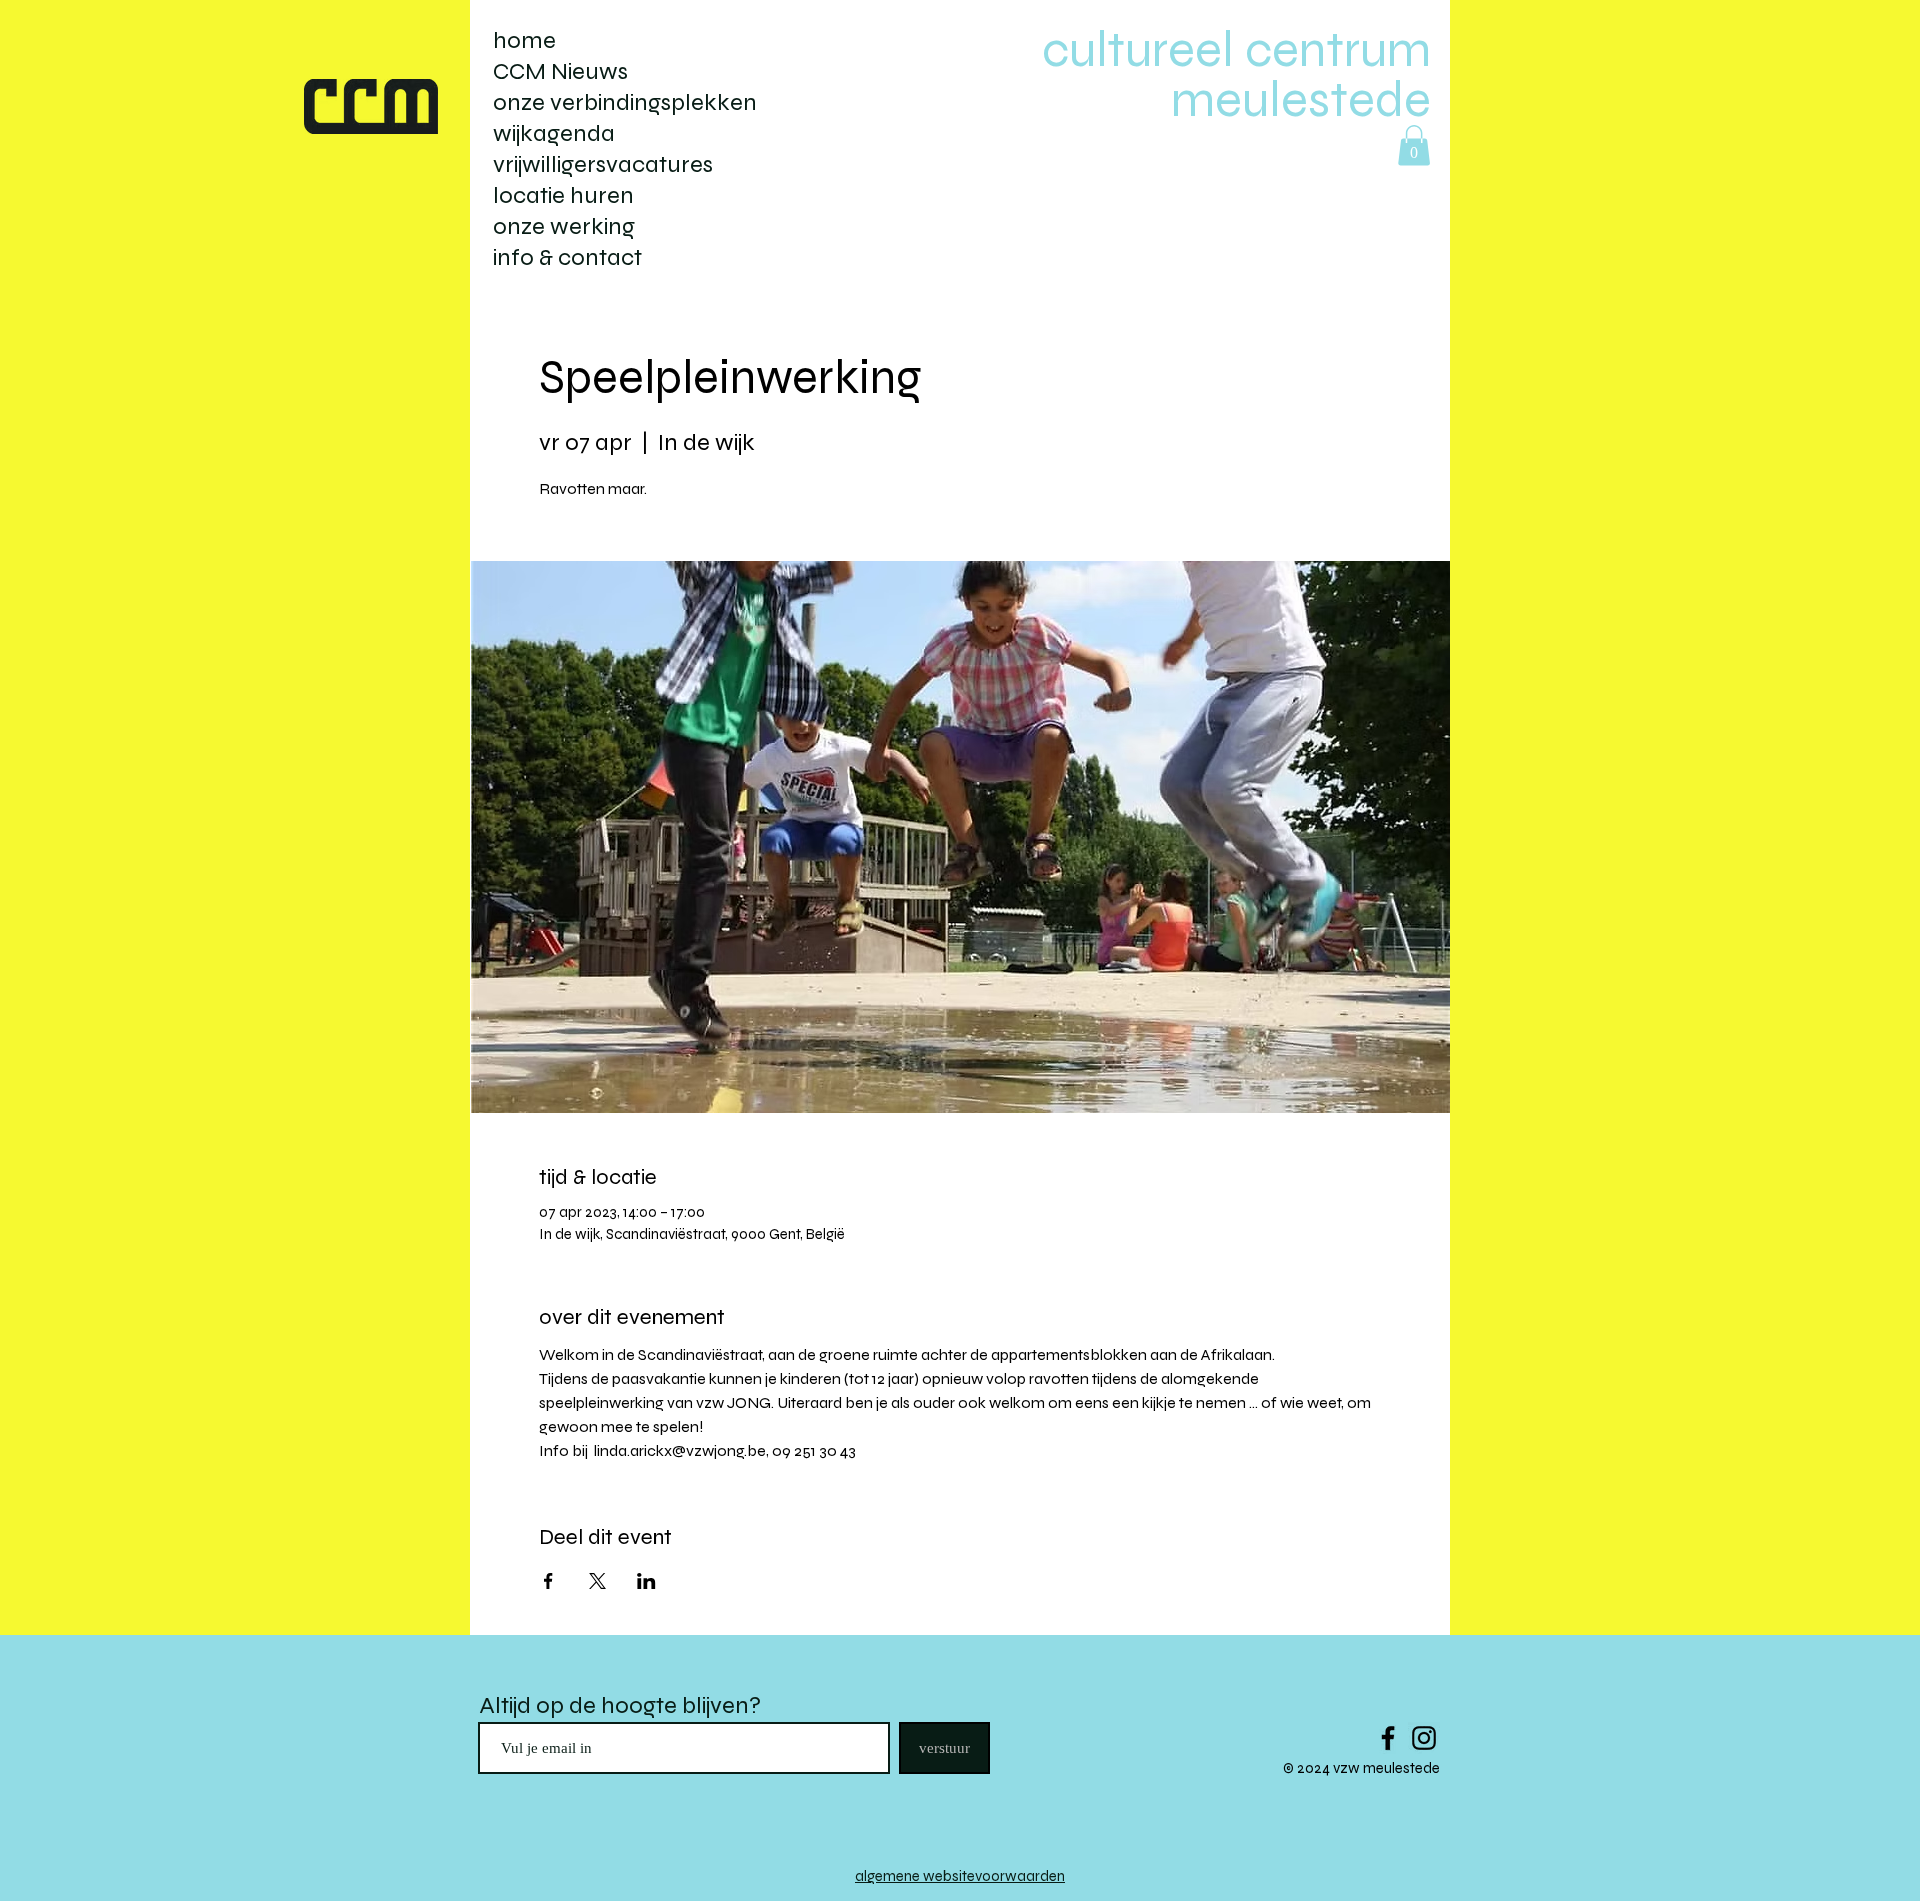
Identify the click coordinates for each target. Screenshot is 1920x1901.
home (524, 40)
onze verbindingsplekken (625, 102)
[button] (1414, 145)
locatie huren (563, 195)
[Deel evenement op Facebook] (548, 1581)
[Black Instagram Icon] (1424, 1738)
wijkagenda (554, 133)
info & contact (567, 257)
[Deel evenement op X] (597, 1581)
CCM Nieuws (560, 71)
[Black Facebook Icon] (1388, 1738)
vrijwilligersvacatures (603, 164)
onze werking (564, 226)
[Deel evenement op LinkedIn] (646, 1581)
